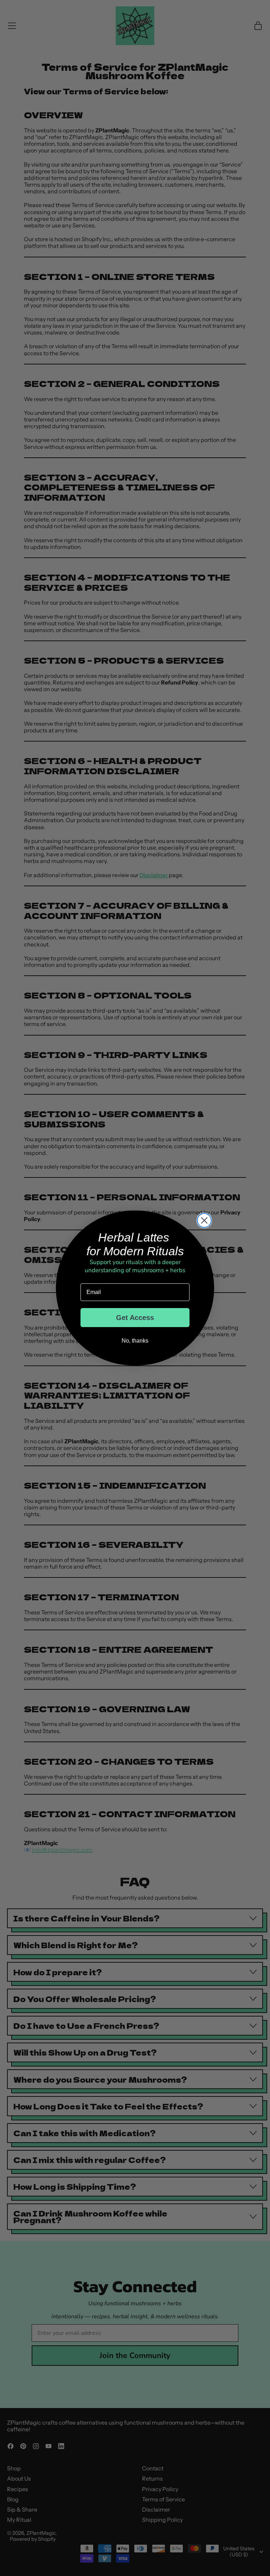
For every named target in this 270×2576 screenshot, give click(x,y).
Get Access (135, 1318)
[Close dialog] (204, 1220)
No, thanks (135, 1341)
